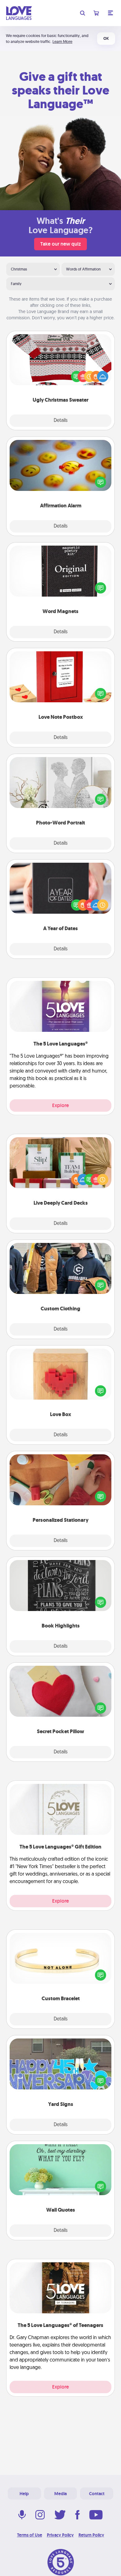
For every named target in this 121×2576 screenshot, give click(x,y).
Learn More (62, 42)
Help (24, 2494)
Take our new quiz (60, 244)
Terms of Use (30, 2535)
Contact (97, 2494)
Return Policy (91, 2535)
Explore (60, 1105)
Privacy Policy (60, 2535)
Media (60, 2494)
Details (61, 421)
